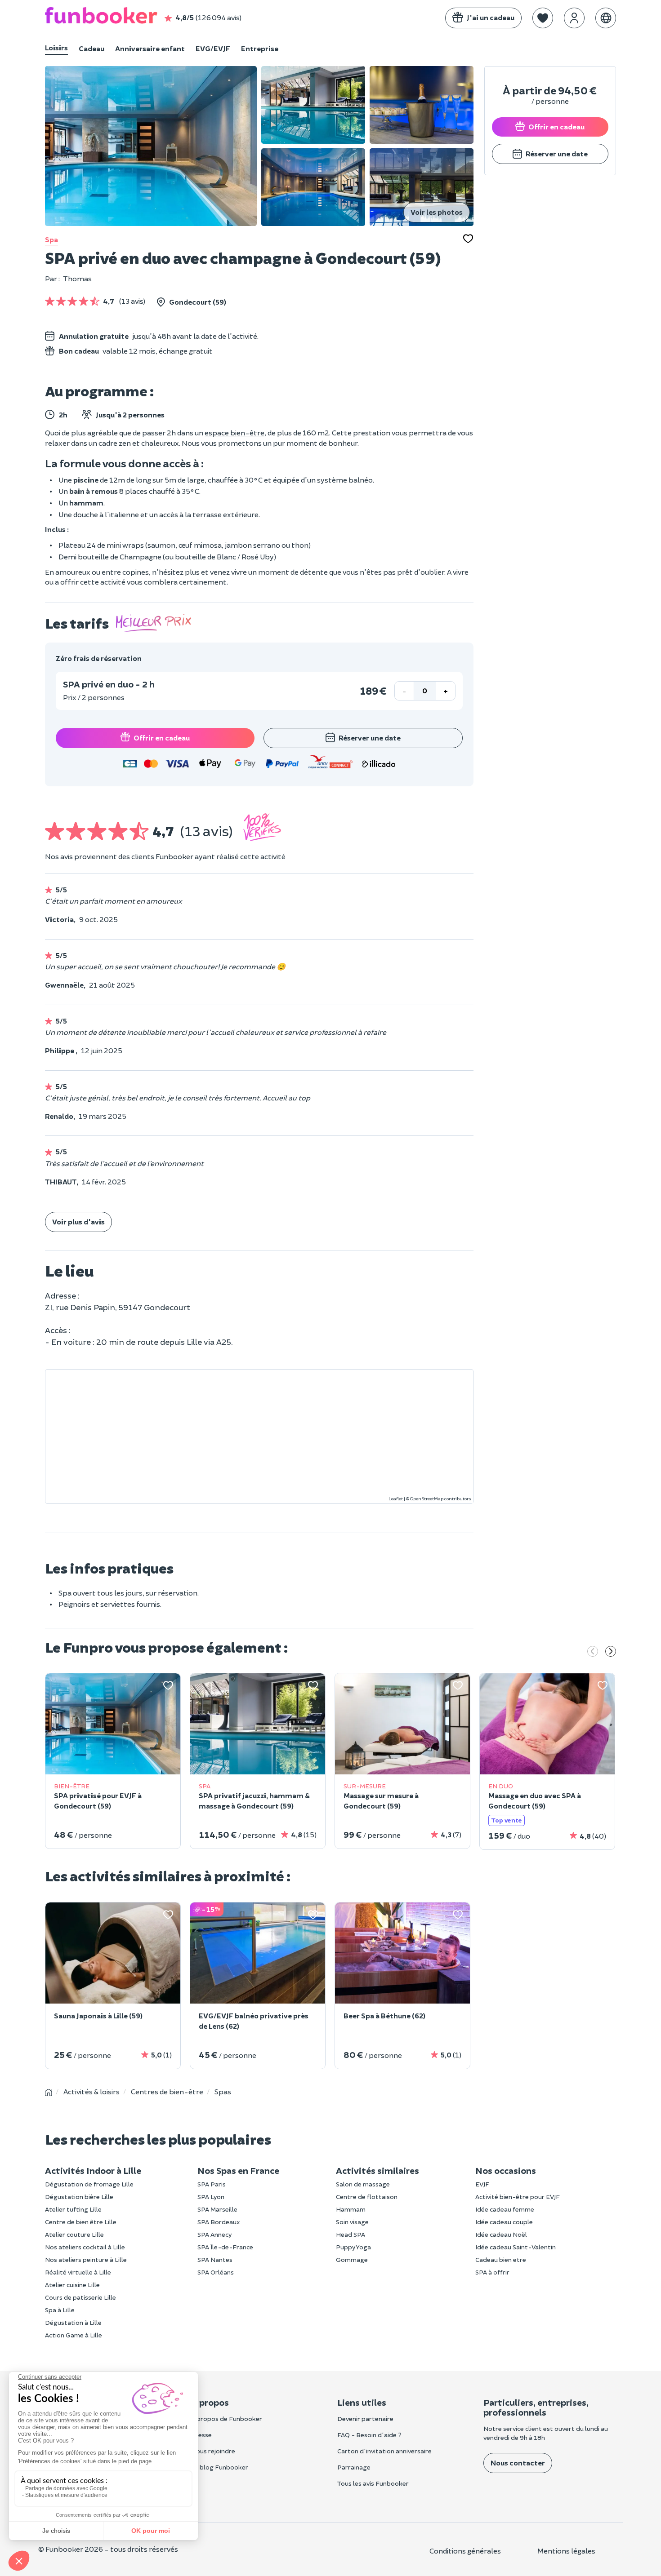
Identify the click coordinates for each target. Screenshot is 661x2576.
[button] (543, 18)
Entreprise (260, 48)
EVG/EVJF (213, 48)
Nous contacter (518, 2463)
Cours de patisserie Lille (80, 2297)
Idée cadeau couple (504, 2222)
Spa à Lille (60, 2310)
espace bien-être (234, 432)
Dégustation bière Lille (79, 2197)
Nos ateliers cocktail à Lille (85, 2247)
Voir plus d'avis (78, 1221)
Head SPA (351, 2234)
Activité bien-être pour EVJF (518, 2197)
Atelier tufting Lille (73, 2209)
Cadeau (92, 48)
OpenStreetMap (427, 1499)
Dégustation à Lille (73, 2322)
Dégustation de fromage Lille (89, 2184)
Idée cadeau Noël (501, 2234)
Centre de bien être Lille (81, 2222)
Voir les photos (437, 212)
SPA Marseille (217, 2209)
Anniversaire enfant (150, 48)
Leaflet (396, 1499)
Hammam (351, 2209)
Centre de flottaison (367, 2197)
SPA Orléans (216, 2272)
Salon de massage (363, 2184)
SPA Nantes (215, 2259)
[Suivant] (611, 1652)
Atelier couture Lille (74, 2234)
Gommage (352, 2259)
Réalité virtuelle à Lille (78, 2272)
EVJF (482, 2184)
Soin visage (352, 2222)
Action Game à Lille (74, 2335)
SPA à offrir (492, 2272)
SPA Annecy (214, 2234)
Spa (51, 239)
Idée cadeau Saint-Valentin (516, 2247)
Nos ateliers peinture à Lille (86, 2259)
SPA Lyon (211, 2197)
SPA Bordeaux (219, 2222)
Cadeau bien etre (501, 2259)
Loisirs (56, 47)
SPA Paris (212, 2184)
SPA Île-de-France (225, 2247)
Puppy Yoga (353, 2247)
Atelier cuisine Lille (72, 2285)
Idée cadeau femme (505, 2209)
